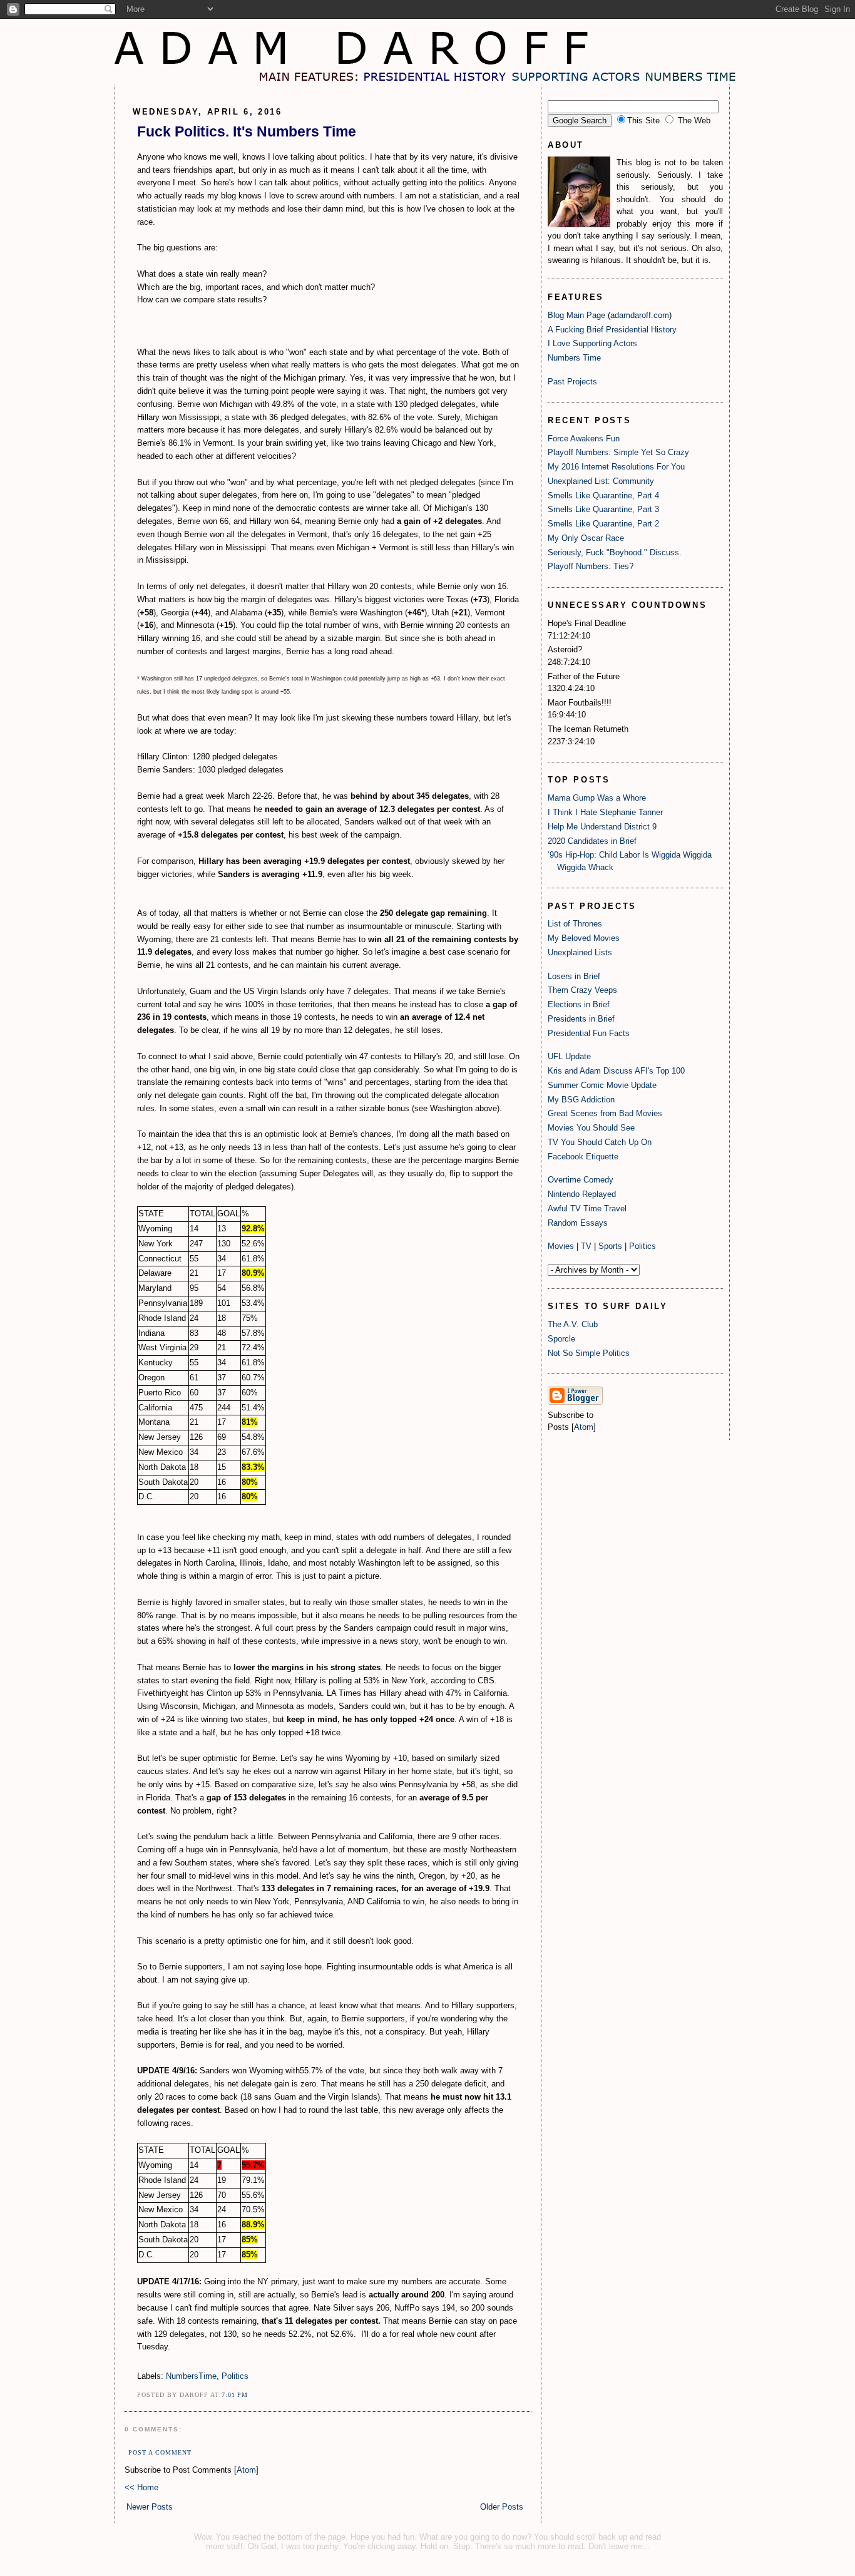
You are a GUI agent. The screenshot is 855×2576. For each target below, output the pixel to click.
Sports (610, 1246)
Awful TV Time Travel (587, 1208)
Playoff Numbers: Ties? (591, 566)
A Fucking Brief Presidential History (612, 330)
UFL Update (569, 1056)
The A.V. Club (573, 1324)
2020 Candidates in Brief (592, 841)
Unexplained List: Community (601, 481)
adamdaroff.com (640, 315)
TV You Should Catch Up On (600, 1142)
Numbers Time (574, 358)
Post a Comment (160, 2452)
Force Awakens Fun (584, 439)
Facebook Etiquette (583, 1157)
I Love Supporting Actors (592, 343)
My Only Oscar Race (586, 538)
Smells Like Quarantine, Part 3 (603, 509)
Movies (561, 1246)
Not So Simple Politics (589, 1353)
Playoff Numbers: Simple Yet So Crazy (618, 452)
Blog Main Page (576, 315)
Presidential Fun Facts (589, 1033)
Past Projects (572, 382)
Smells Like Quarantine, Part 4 (603, 495)
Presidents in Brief (581, 1019)
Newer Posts (150, 2507)
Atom (246, 2470)
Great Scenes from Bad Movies (605, 1113)
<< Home (141, 2487)
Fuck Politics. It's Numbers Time (247, 131)
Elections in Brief (579, 1004)
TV (586, 1246)
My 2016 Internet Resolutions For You (616, 467)
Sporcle (561, 1339)
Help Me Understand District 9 (602, 827)
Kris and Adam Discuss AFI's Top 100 (616, 1071)
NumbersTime (191, 2376)
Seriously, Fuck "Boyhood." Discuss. (615, 552)
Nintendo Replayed (582, 1194)
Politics (235, 2376)
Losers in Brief (574, 976)
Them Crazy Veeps (582, 990)
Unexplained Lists (580, 952)
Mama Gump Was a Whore (597, 798)
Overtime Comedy (581, 1180)
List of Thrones (575, 924)
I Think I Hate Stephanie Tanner (605, 812)
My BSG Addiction (581, 1100)
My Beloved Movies (584, 938)
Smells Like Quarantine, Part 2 (603, 524)
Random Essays (578, 1223)
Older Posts (502, 2507)
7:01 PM (235, 2395)
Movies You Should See (591, 1128)
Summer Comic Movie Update (602, 1085)
